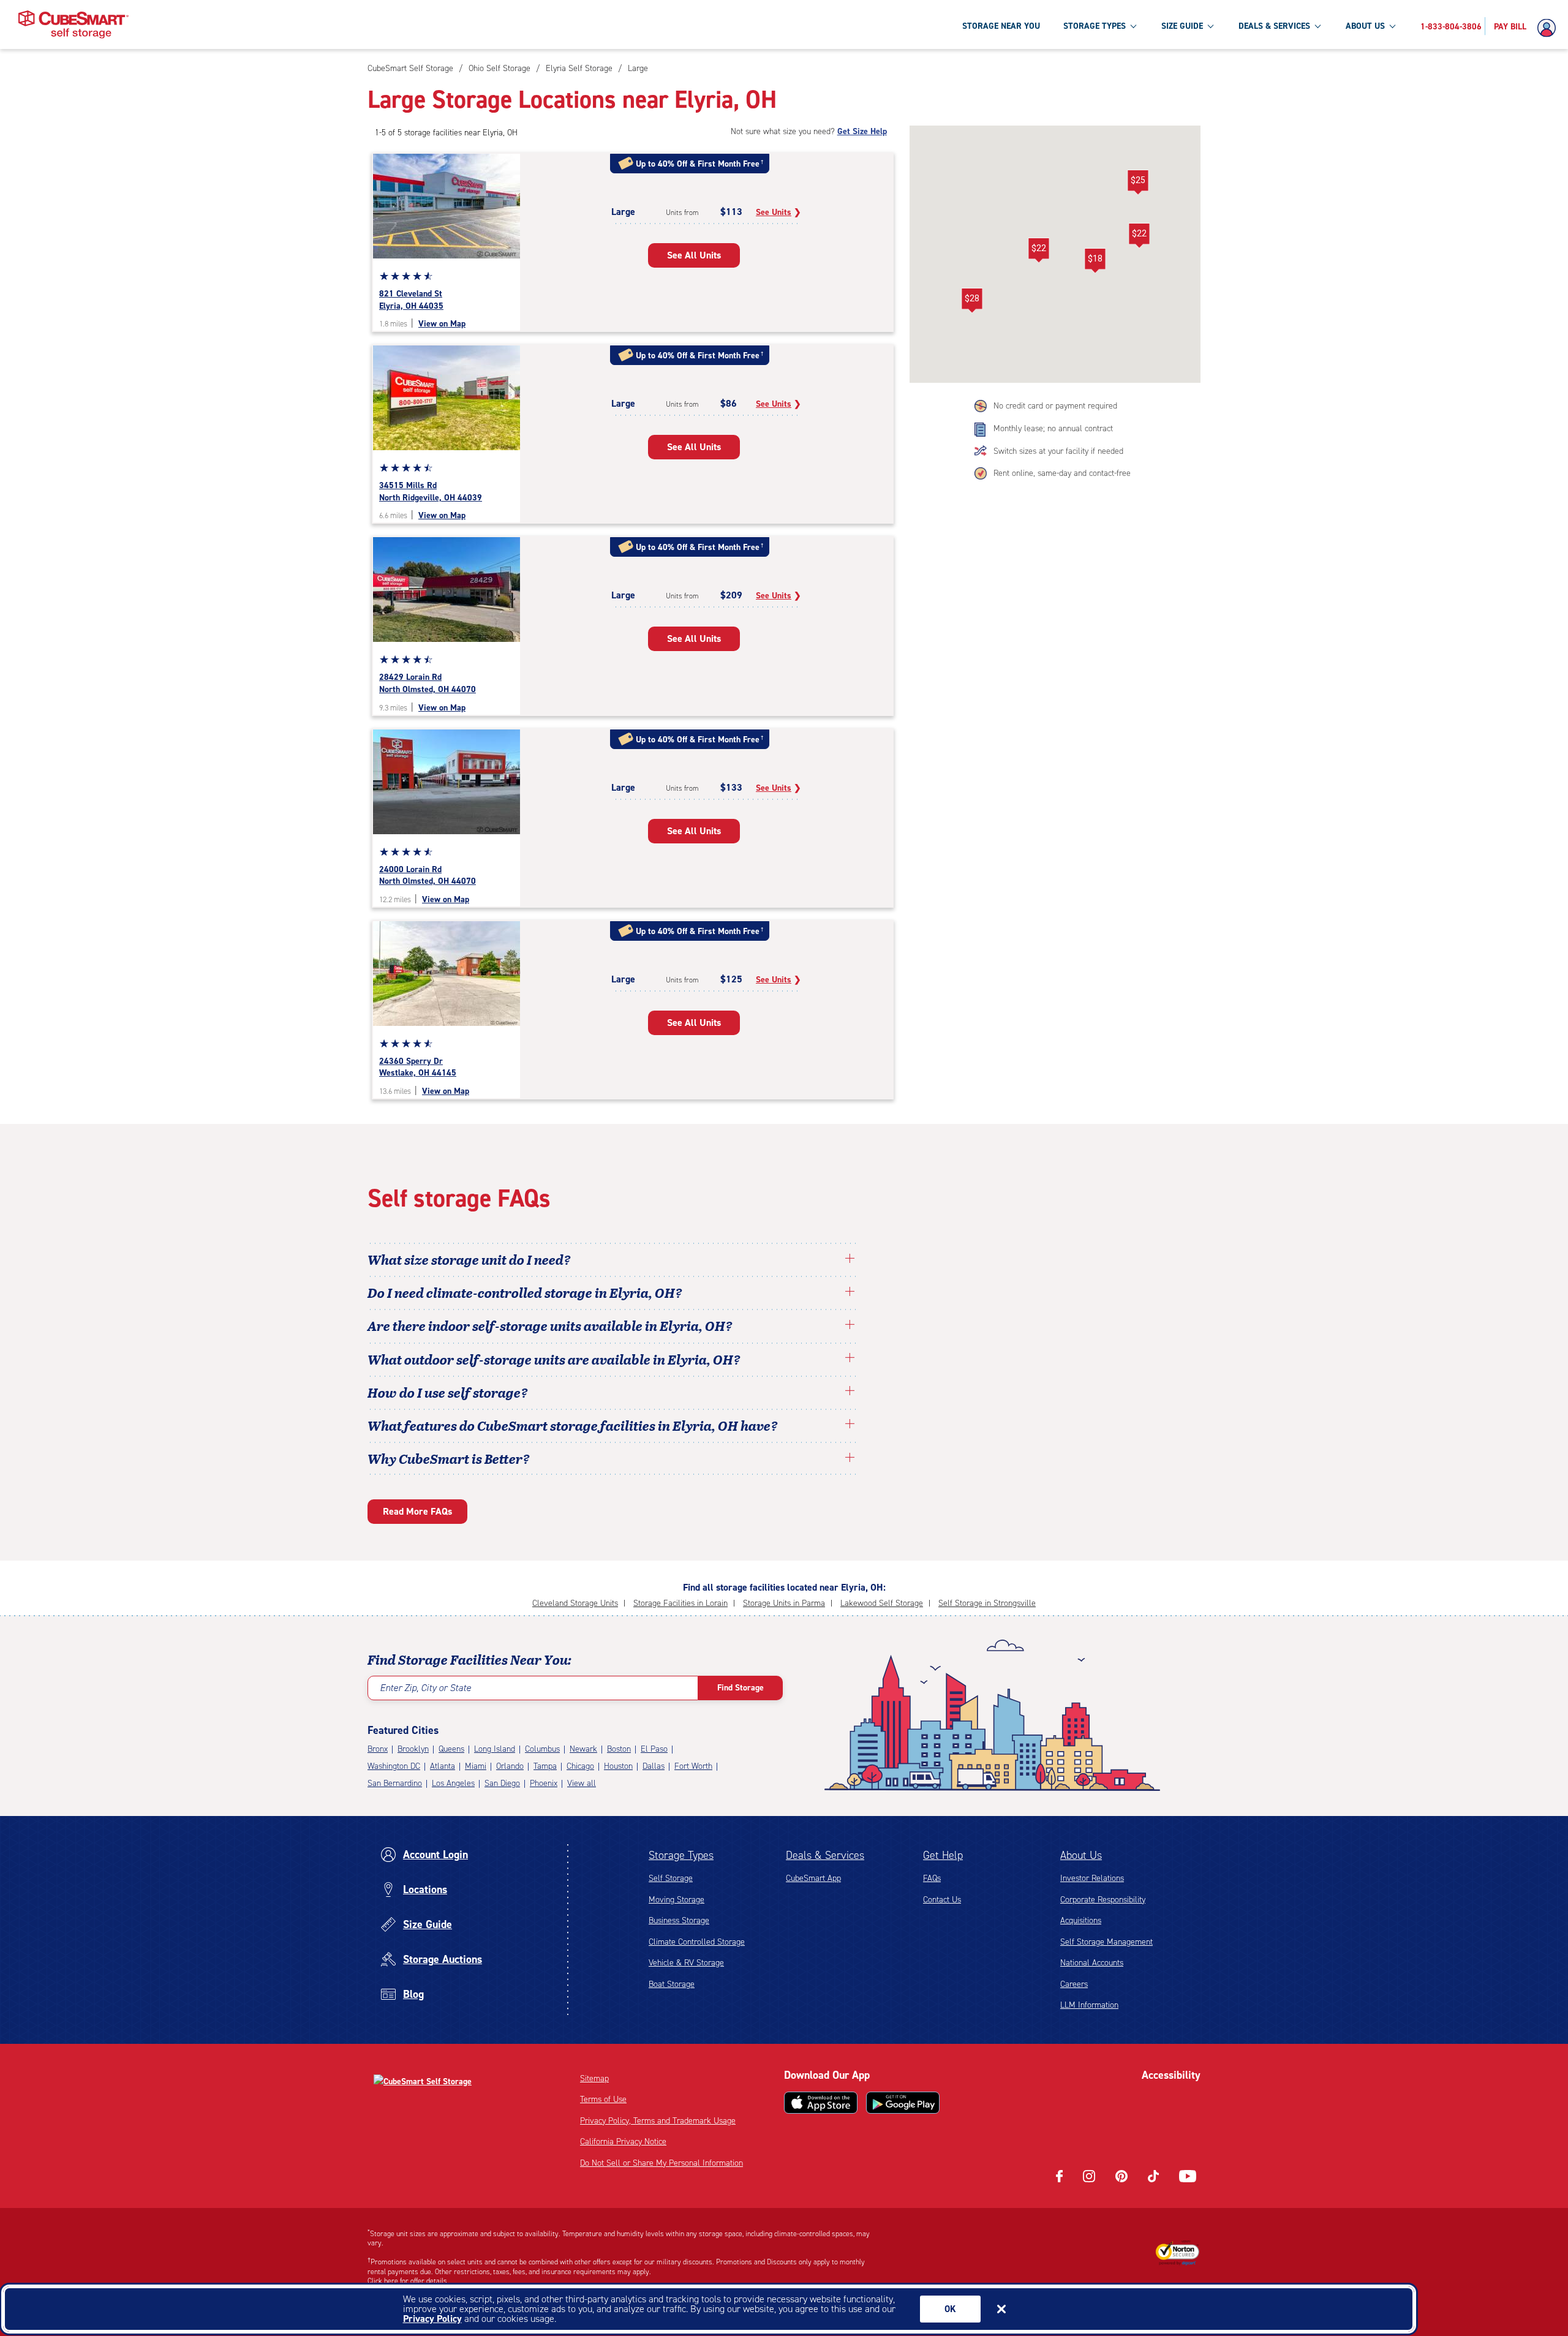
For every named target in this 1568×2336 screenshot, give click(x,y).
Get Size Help (862, 131)
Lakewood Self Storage (882, 1603)
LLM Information (1089, 2005)
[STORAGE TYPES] (1133, 26)
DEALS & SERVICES (1274, 26)
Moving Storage (677, 1900)
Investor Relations (1092, 1878)
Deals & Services (825, 1855)
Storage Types (681, 1855)
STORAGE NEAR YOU (1001, 26)
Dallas (654, 1766)
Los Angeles (453, 1783)
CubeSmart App (813, 1878)
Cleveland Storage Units (575, 1603)
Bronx (378, 1749)
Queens (451, 1749)
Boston (619, 1749)
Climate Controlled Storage (697, 1942)
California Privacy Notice (623, 2142)
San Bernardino (395, 1783)
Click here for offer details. (408, 2281)
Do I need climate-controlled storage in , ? (525, 1292)
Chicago (580, 1766)
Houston (618, 1766)
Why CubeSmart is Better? (449, 1458)
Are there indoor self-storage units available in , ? (550, 1325)
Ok (950, 2309)
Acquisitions (1081, 1920)
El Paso (654, 1749)
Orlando (510, 1766)
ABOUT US (1365, 26)
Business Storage (679, 1920)
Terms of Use (603, 2099)
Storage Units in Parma (784, 1603)
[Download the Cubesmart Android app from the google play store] (903, 2103)
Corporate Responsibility (1103, 1900)
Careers (1074, 1984)
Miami (476, 1766)
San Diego (502, 1783)
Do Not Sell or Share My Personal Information (661, 2163)
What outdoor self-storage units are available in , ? (554, 1359)
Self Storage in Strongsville (987, 1603)
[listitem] (636, 68)
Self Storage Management (1106, 1942)
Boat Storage (672, 1984)
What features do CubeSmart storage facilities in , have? (573, 1425)
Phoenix (544, 1783)
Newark (583, 1749)
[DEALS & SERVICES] (1317, 26)
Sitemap (594, 2078)
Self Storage (671, 1878)
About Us (1081, 1855)
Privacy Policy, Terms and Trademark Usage (658, 2121)
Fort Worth (693, 1766)
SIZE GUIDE (1182, 26)
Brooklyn (413, 1749)
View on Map (442, 324)
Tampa (545, 1766)
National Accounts (1092, 1963)
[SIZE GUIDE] (1210, 26)
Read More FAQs (417, 1511)
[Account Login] (1550, 28)
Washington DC (394, 1766)
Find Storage (741, 1688)
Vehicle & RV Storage (686, 1963)
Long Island (495, 1749)
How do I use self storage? (448, 1392)
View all (582, 1783)
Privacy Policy (432, 2319)
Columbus (542, 1749)
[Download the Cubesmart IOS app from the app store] (821, 2103)
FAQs (932, 1878)
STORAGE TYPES (1095, 26)
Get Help (943, 1855)
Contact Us (942, 1900)
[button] (972, 301)
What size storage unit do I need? (469, 1259)
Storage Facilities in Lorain (680, 1603)
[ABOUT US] (1392, 26)
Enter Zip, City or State (425, 1688)
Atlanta (443, 1766)
